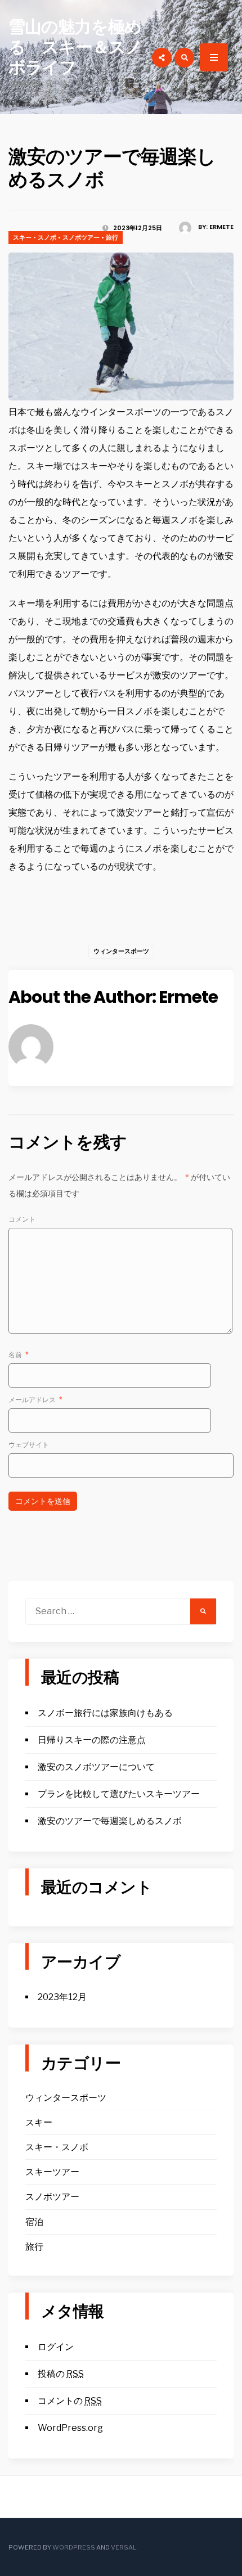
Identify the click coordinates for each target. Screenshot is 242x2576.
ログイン (56, 2347)
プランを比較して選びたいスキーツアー (119, 1794)
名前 (19, 1355)
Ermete (221, 227)
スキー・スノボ (35, 237)
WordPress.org (70, 2428)
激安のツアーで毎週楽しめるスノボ (110, 1821)
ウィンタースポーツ (121, 951)
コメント (22, 1219)
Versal (124, 2547)
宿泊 (34, 2222)
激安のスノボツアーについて (96, 1767)
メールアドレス (35, 1400)
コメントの (70, 2401)
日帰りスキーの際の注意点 (92, 1740)
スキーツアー (52, 2172)
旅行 (112, 237)
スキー (39, 2122)
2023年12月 (62, 1997)
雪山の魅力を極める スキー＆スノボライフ (75, 47)
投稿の (61, 2374)
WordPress (74, 2547)
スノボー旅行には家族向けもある (105, 1713)
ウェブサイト (29, 1445)
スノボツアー (81, 237)
